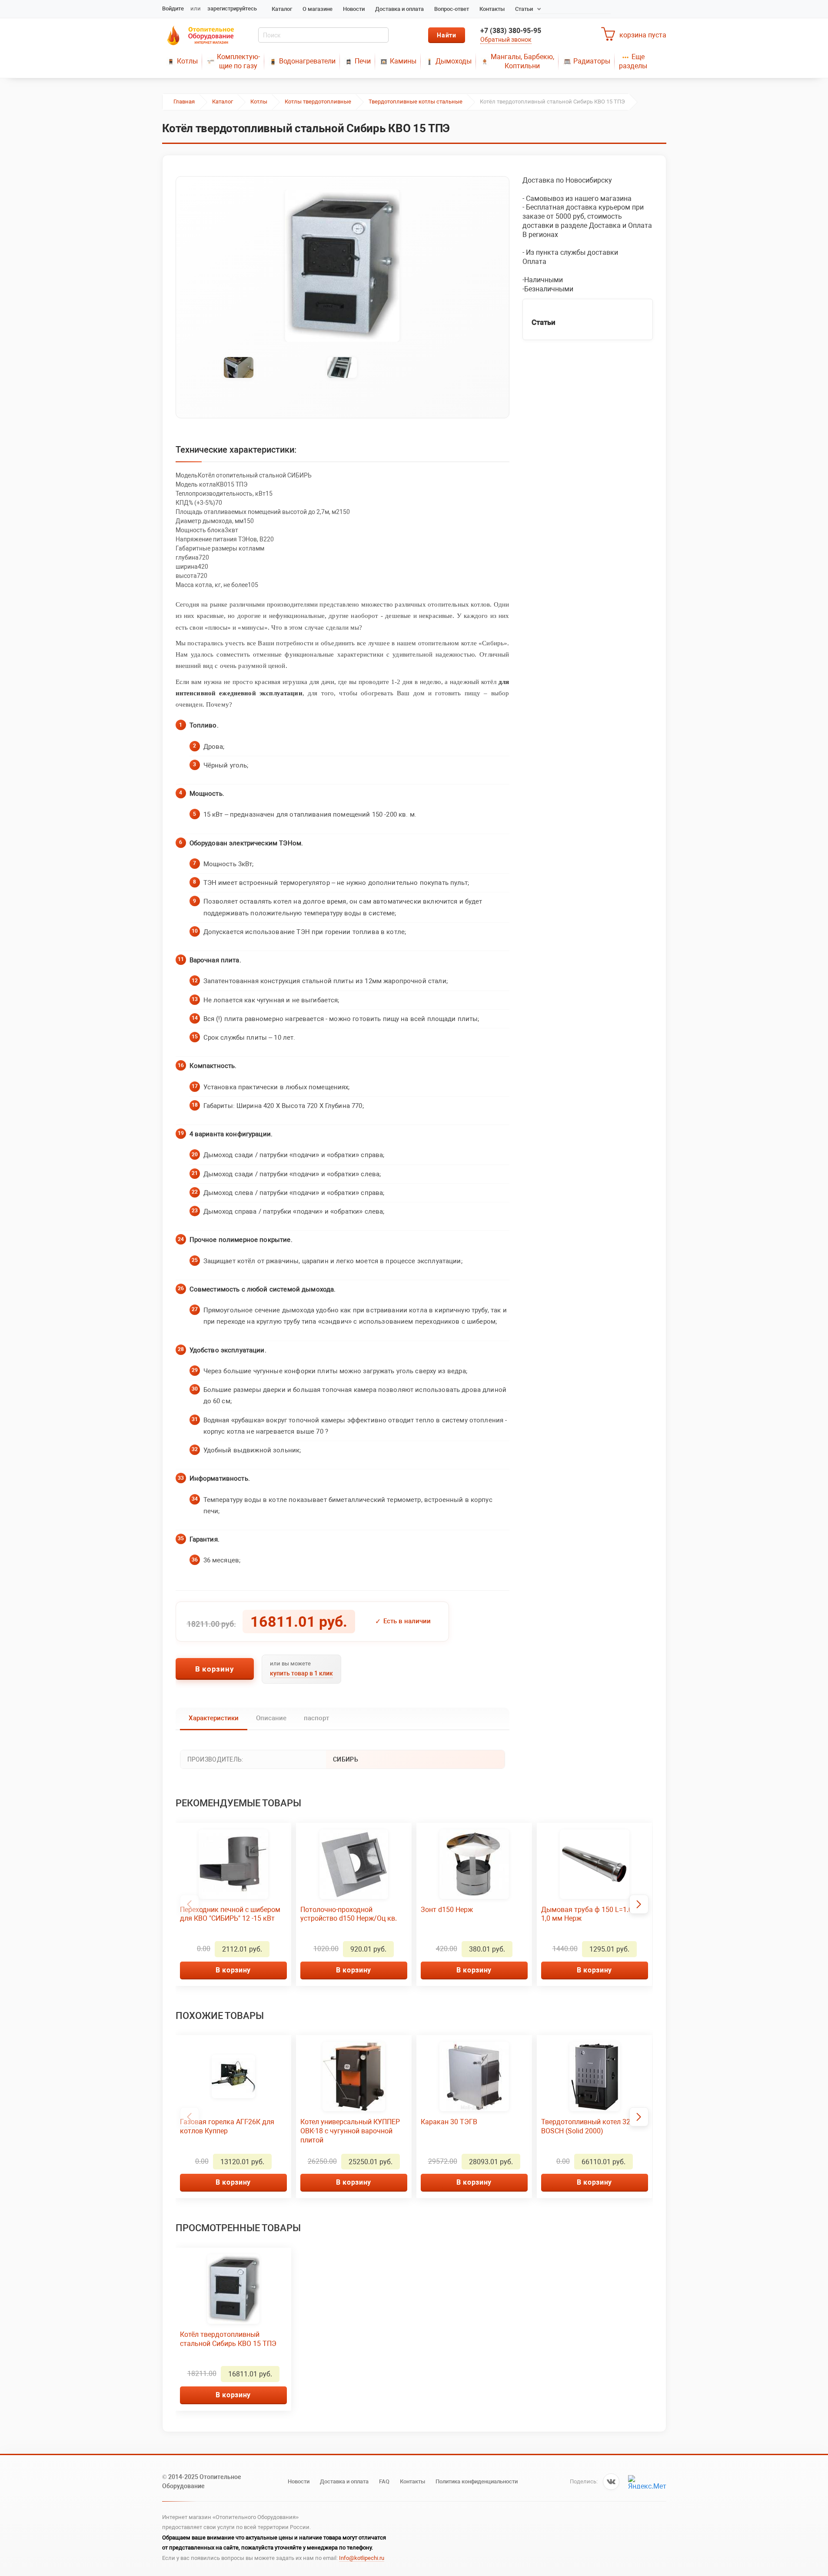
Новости (354, 9)
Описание (271, 1718)
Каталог (282, 9)
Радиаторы (592, 61)
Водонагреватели (307, 61)
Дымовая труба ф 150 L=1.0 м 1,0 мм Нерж (590, 1914)
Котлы (187, 61)
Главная (184, 102)
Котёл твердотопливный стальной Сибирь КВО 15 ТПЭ (228, 2339)
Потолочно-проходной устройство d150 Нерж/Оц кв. (349, 1914)
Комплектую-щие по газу (238, 61)
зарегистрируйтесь (232, 8)
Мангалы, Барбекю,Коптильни (522, 61)
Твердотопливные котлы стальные (416, 102)
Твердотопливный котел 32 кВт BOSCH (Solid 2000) (592, 2126)
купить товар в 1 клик (301, 1673)
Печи (363, 61)
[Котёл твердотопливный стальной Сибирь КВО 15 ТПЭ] (343, 266)
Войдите (173, 8)
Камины (403, 61)
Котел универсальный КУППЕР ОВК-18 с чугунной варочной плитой (350, 2131)
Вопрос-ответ (452, 9)
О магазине (318, 9)
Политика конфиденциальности (477, 2481)
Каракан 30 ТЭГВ (449, 2122)
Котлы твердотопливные (318, 102)
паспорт (316, 1718)
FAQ (384, 2481)
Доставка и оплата (399, 9)
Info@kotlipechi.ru (362, 2558)
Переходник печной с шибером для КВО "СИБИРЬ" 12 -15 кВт (230, 1914)
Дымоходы (454, 61)
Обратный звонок (506, 40)
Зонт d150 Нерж (447, 1910)
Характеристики (214, 1718)
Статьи (524, 9)
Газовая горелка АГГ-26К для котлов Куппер (227, 2126)
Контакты (492, 9)
